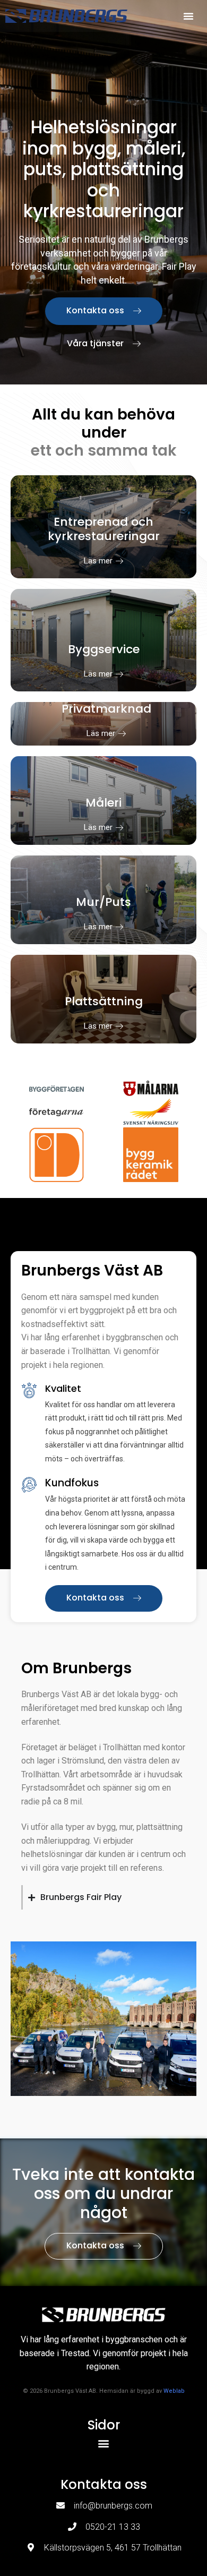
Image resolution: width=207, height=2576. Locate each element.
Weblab (174, 2391)
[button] (188, 16)
